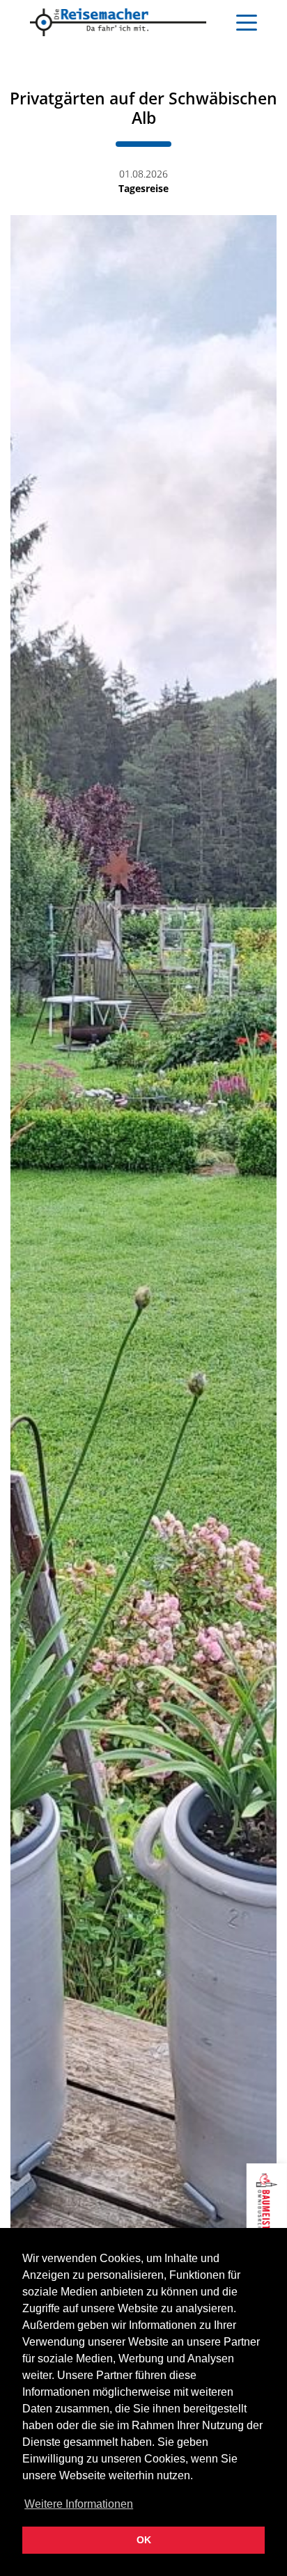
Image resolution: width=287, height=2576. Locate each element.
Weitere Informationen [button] (79, 2504)
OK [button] (144, 2540)
